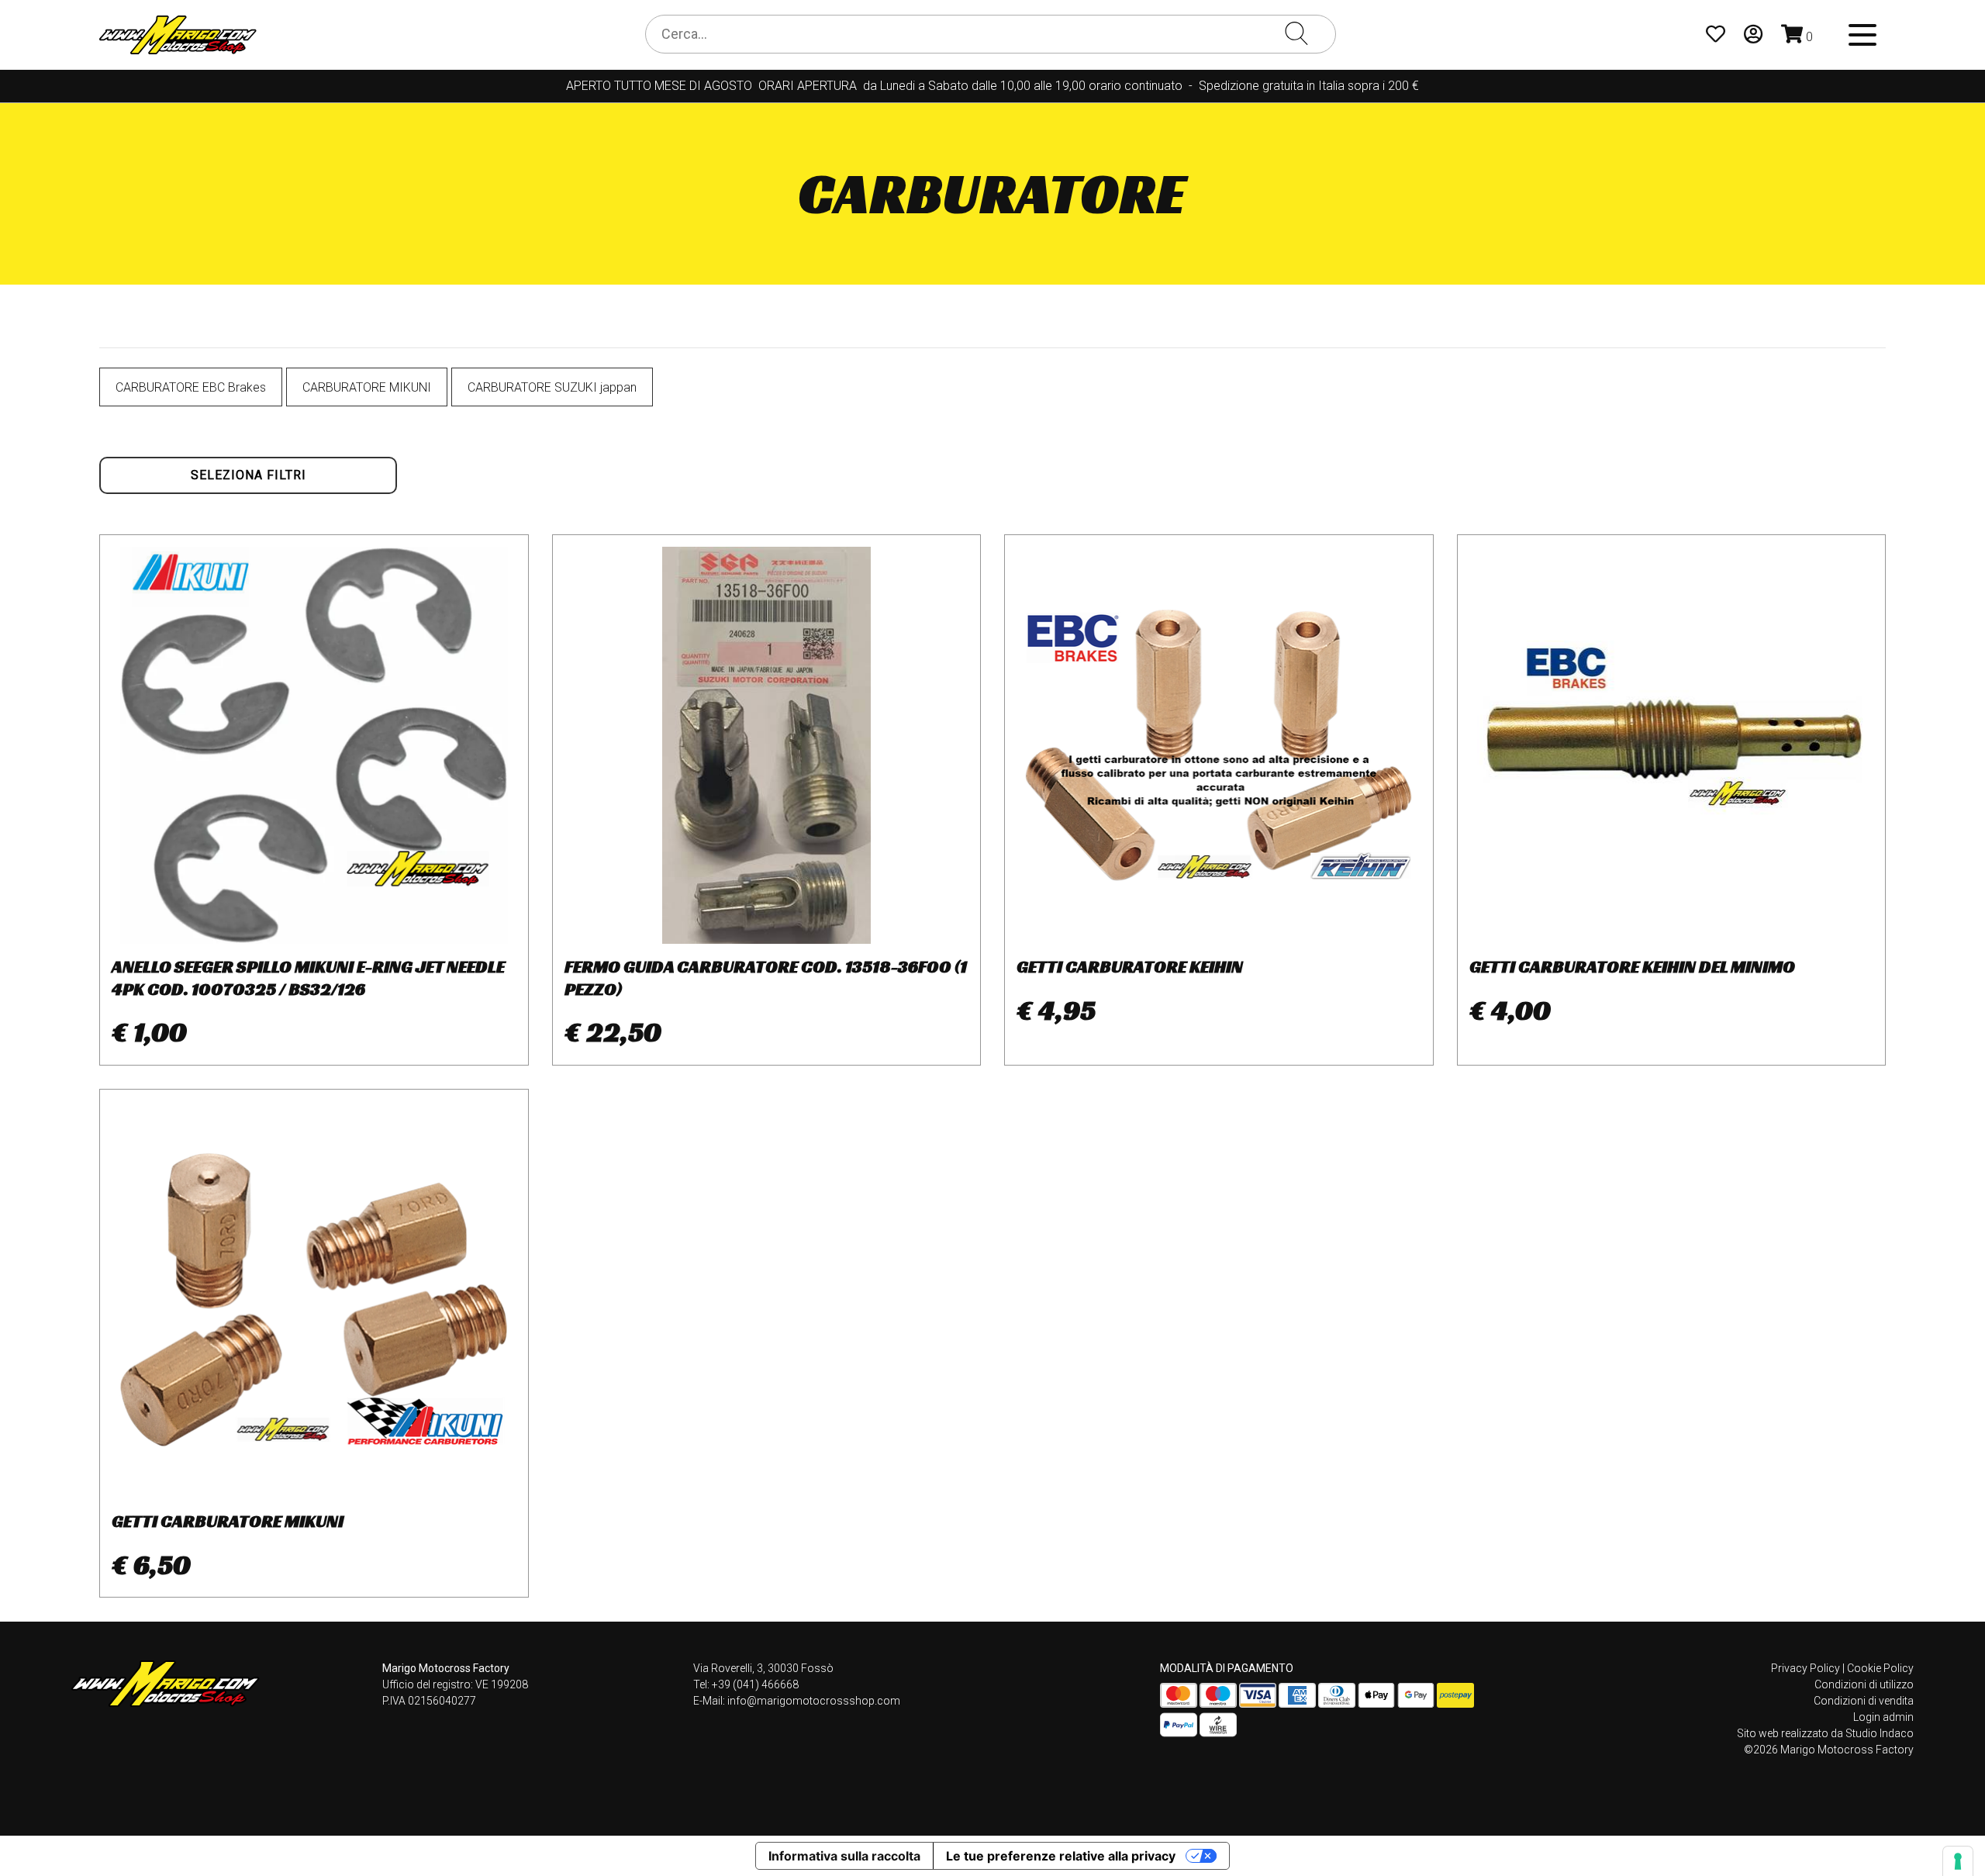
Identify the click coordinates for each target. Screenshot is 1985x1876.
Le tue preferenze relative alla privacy (1061, 1856)
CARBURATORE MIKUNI (367, 387)
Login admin (1883, 1717)
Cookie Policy (1880, 1668)
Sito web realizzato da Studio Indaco (1825, 1733)
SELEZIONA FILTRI (249, 475)
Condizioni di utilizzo (1864, 1684)
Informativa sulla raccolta (844, 1856)
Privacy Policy (1805, 1668)
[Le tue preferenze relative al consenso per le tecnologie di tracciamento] (1958, 1861)
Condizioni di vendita (1864, 1701)
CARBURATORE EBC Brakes (191, 387)
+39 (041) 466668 (755, 1684)
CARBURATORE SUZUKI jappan (552, 387)
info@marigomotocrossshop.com (814, 1701)
